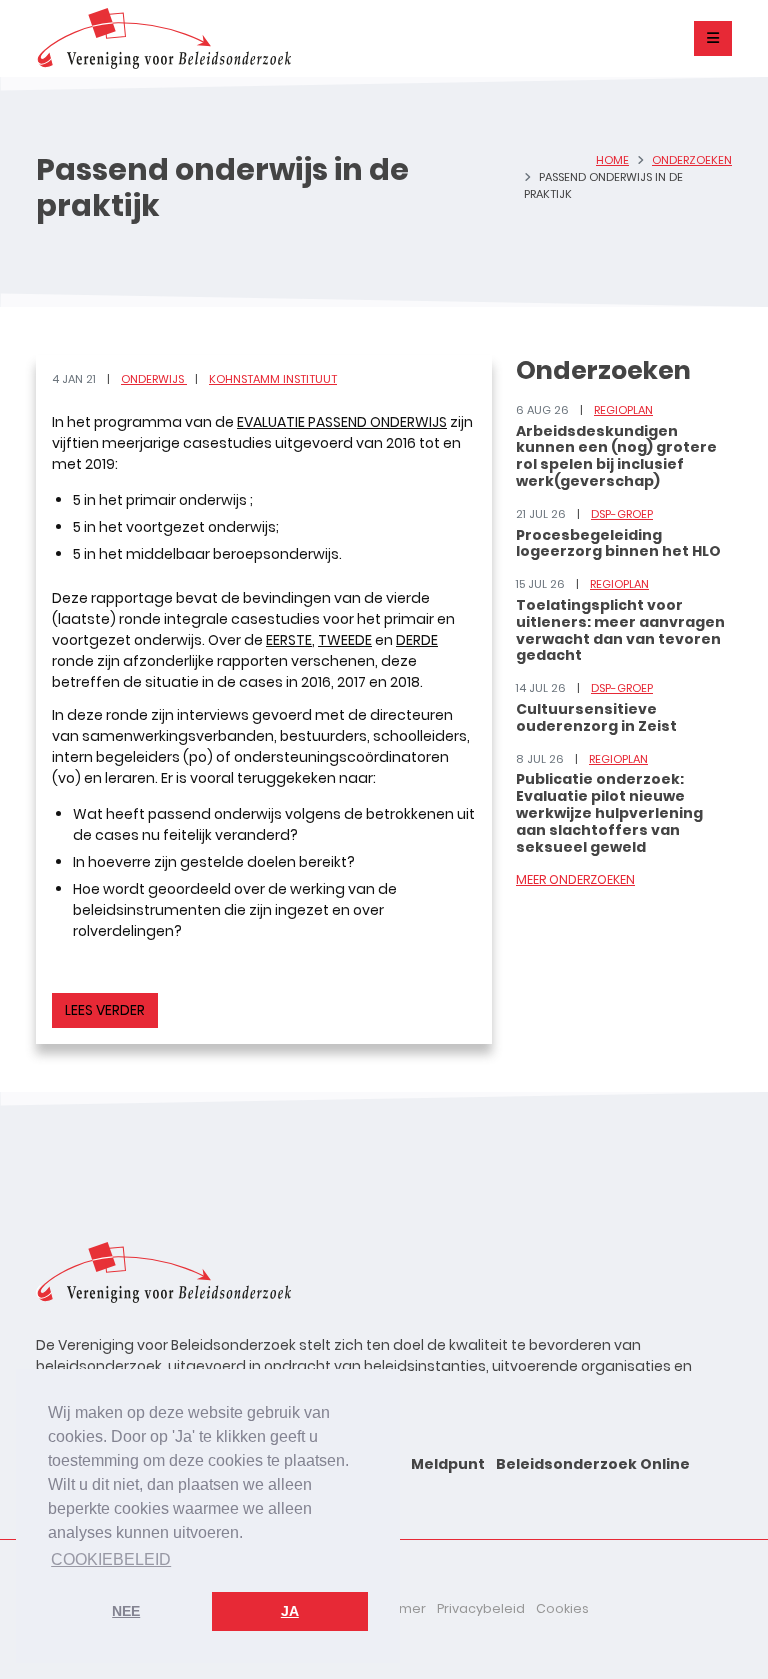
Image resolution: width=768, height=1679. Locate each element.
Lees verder (105, 1010)
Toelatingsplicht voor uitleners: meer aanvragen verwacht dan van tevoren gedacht (620, 630)
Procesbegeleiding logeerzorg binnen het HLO (618, 543)
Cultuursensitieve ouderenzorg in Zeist (596, 717)
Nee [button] (126, 1611)
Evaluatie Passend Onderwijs (342, 422)
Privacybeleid (481, 1608)
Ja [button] (290, 1611)
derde (417, 640)
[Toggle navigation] (713, 38)
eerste (289, 640)
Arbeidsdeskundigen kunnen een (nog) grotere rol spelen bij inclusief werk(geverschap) (616, 456)
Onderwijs (154, 379)
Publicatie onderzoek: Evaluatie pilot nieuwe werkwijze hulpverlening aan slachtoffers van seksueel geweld (609, 812)
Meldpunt (448, 1464)
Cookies (562, 1608)
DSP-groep (622, 514)
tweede (345, 640)
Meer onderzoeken (575, 879)
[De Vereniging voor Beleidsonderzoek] (163, 38)
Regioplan (623, 410)
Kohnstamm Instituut (273, 379)
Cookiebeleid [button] (111, 1559)
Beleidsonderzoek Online (593, 1464)
